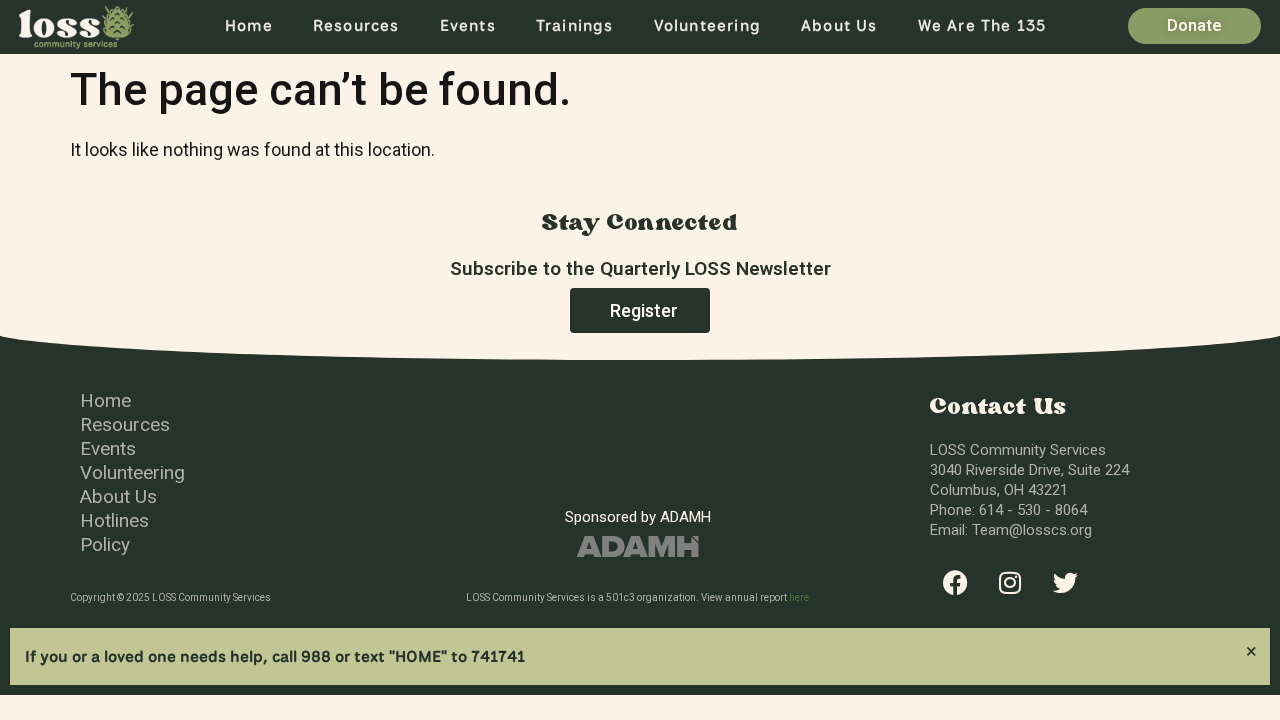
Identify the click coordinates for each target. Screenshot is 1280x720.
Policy (105, 544)
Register (644, 310)
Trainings (575, 25)
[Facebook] (955, 583)
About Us (839, 25)
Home (249, 25)
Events (468, 25)
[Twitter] (1065, 583)
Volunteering (707, 25)
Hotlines (114, 520)
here (799, 597)
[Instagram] (1010, 583)
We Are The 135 (982, 25)
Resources (356, 25)
